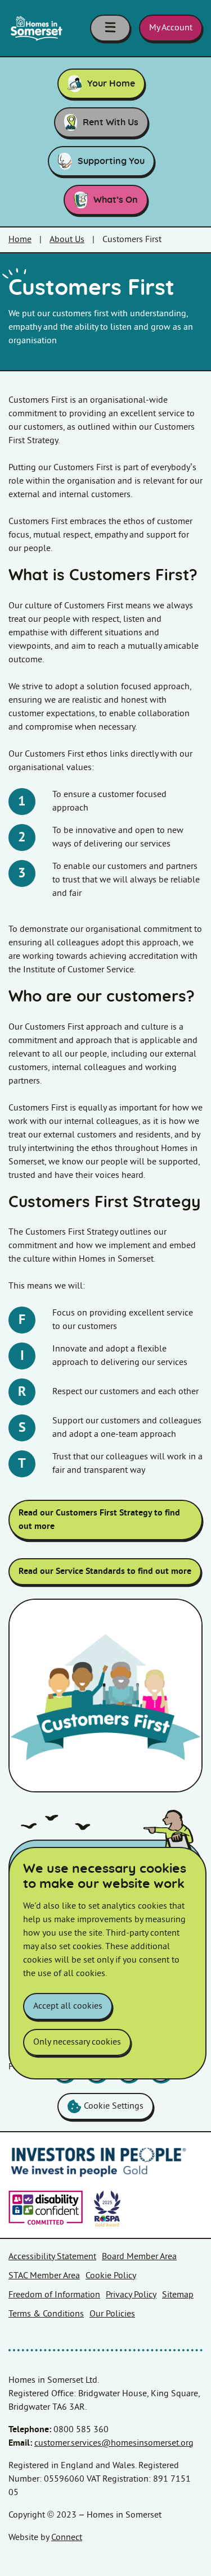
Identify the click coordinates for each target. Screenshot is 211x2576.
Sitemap (178, 2295)
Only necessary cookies (77, 2042)
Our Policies (112, 2314)
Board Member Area (139, 2257)
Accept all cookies (68, 2006)
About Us (67, 240)
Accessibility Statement (52, 2257)
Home (20, 240)
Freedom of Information (54, 2295)
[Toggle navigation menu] (110, 28)
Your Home (111, 84)
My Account (171, 28)
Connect (67, 2538)
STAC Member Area (44, 2276)
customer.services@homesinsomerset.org (114, 2443)
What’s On (116, 200)
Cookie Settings (114, 2106)
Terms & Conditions (46, 2314)
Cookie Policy (111, 2276)
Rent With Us (111, 122)
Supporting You (111, 161)
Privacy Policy (131, 2295)
